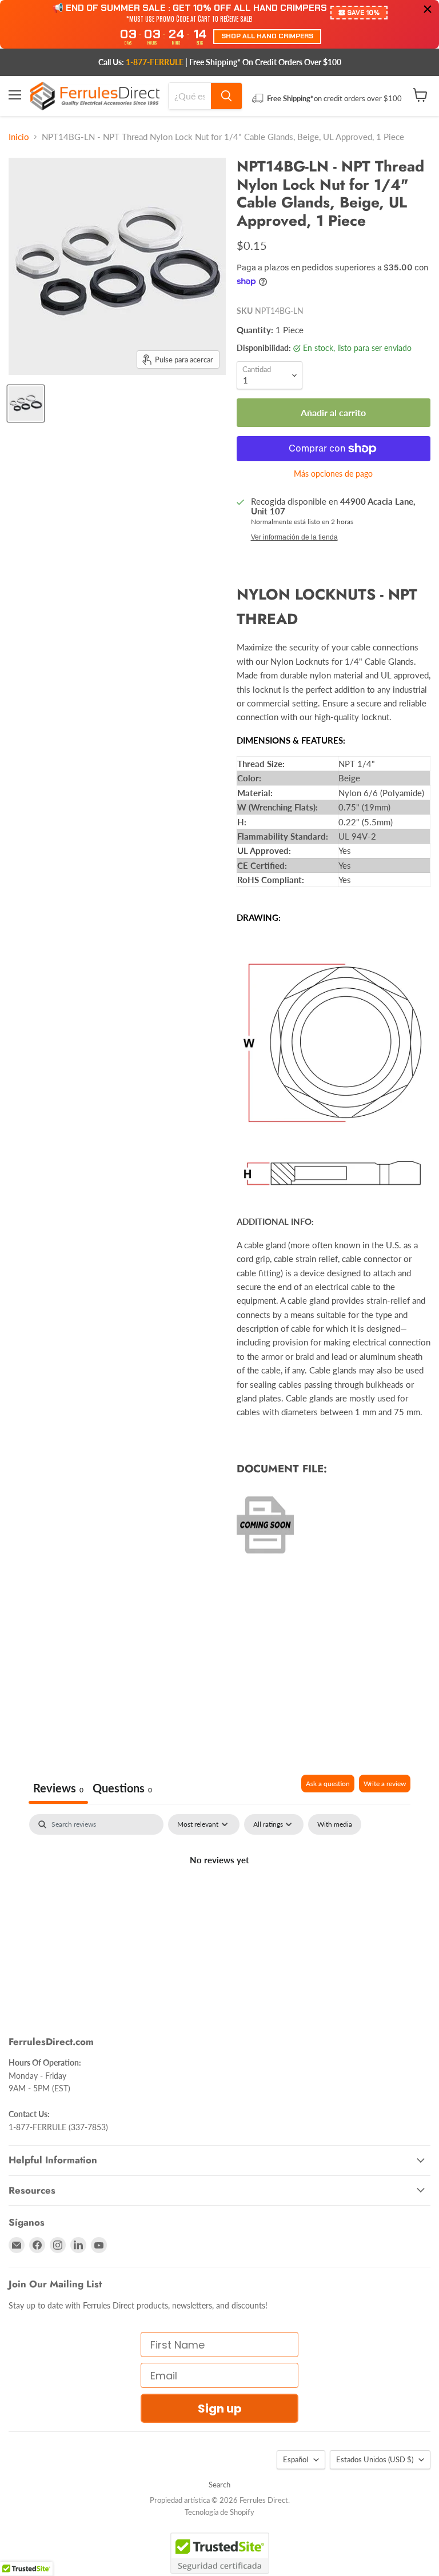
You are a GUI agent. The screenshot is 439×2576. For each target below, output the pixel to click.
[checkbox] (335, 1824)
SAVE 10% (363, 13)
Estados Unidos (375, 2459)
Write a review (385, 1784)
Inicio (19, 137)
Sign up (220, 2409)
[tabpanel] (219, 1899)
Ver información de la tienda (294, 537)
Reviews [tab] (58, 1788)
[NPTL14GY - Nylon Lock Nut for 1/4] (26, 404)
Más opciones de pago (333, 474)
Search (219, 2485)
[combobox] (190, 96)
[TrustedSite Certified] (220, 2553)
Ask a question (328, 1784)
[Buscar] (226, 96)
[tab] (122, 1789)
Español (296, 2459)
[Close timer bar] (428, 9)
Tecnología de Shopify (219, 2512)
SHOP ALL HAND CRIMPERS (267, 36)
